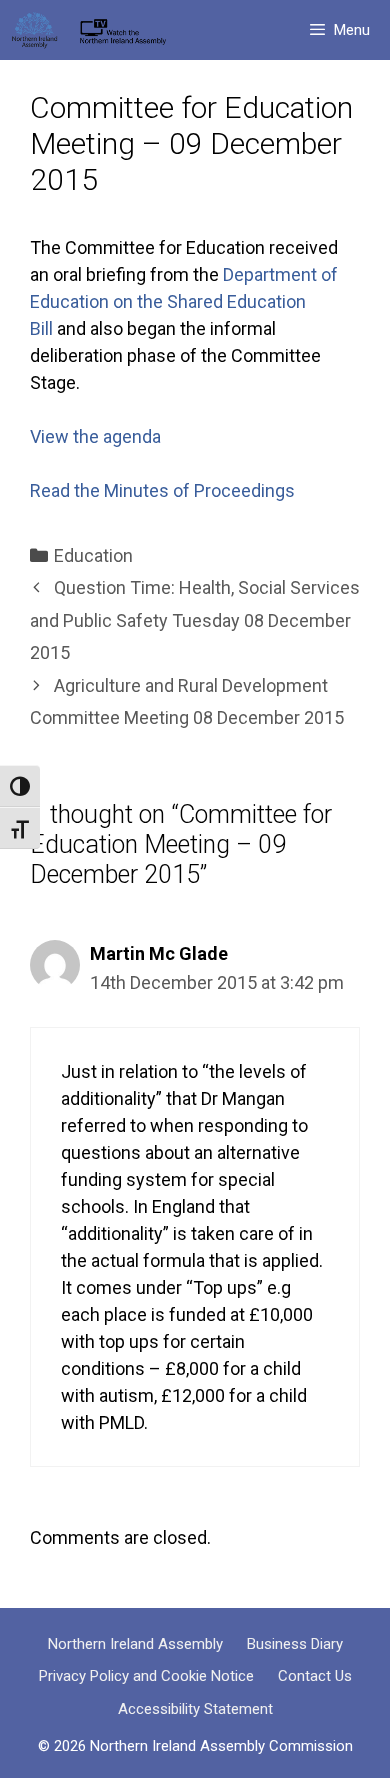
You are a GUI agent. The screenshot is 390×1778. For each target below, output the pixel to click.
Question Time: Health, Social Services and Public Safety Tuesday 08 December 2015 (195, 620)
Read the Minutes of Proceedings (162, 490)
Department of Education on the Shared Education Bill (184, 301)
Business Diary (295, 1644)
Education (93, 555)
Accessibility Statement (195, 1709)
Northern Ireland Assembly (135, 1644)
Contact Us (315, 1676)
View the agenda (95, 436)
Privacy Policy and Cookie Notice (146, 1676)
